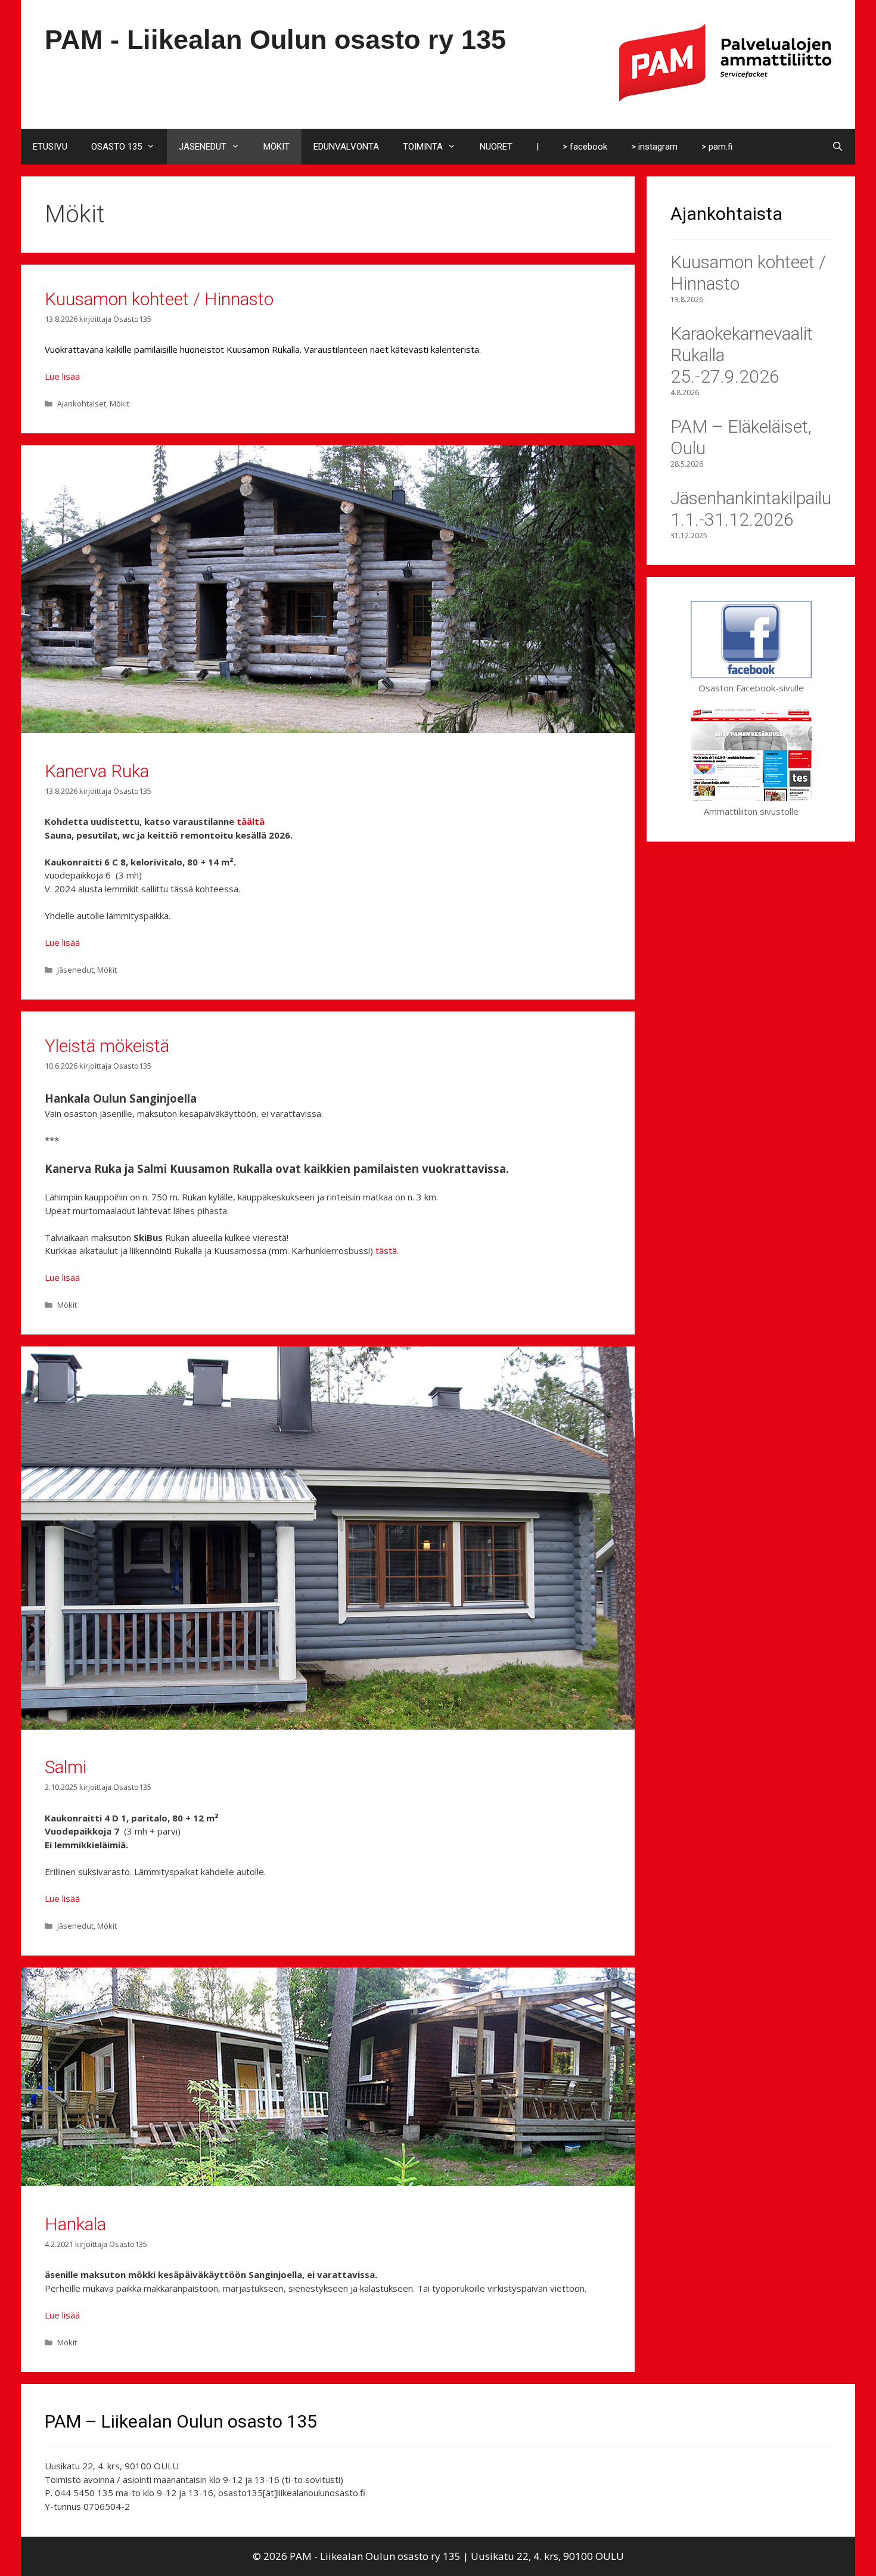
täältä (251, 821)
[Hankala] (328, 2183)
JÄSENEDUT (203, 147)
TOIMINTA (423, 147)
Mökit (119, 404)
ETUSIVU (50, 147)
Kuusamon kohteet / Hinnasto (159, 299)
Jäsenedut (75, 970)
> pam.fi (717, 147)
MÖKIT (277, 147)
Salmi (66, 1767)
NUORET (496, 147)
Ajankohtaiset (82, 404)
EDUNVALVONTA (346, 147)
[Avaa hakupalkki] (838, 147)
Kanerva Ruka (97, 771)
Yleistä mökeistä (107, 1046)
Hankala (75, 2224)
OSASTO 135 (117, 147)
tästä (386, 1250)
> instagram (654, 147)
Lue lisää (62, 376)
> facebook (585, 147)
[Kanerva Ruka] (328, 730)
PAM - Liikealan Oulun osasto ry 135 (275, 40)
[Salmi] (328, 1726)
